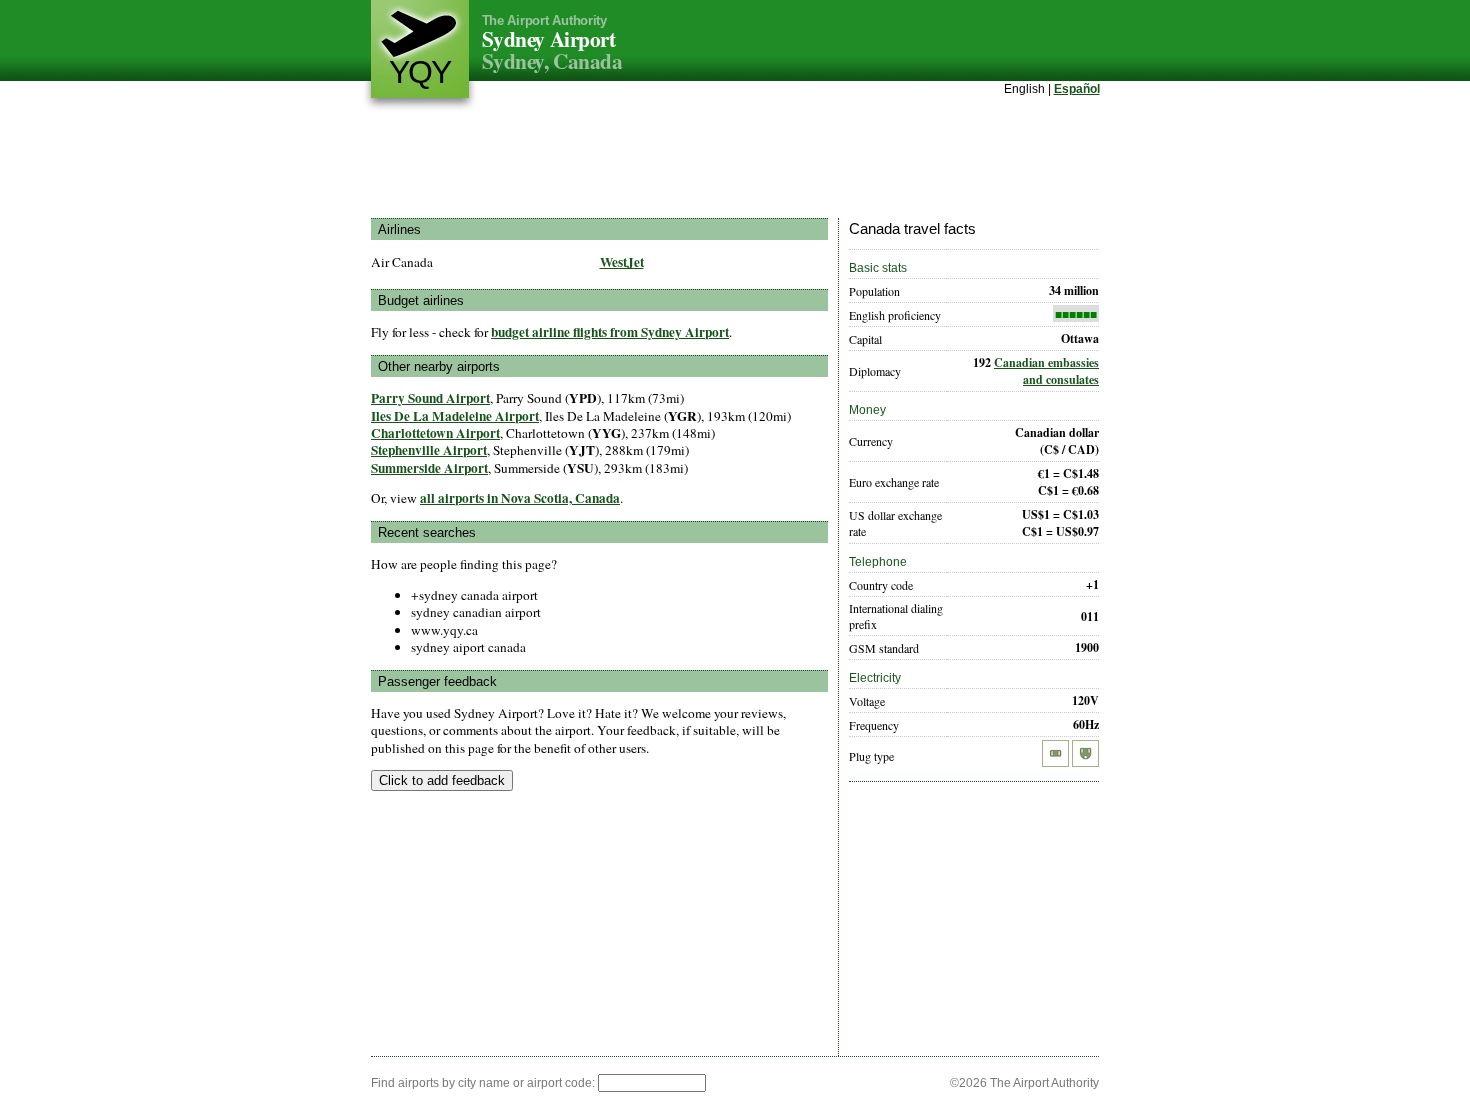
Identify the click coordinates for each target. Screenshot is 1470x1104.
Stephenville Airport (429, 450)
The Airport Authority (544, 20)
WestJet (622, 262)
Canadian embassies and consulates (1046, 371)
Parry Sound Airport (430, 398)
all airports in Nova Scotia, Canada (520, 498)
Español (1077, 89)
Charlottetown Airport (435, 433)
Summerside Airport (429, 468)
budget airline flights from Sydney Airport (610, 332)
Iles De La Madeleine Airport (455, 416)
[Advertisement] (735, 159)
